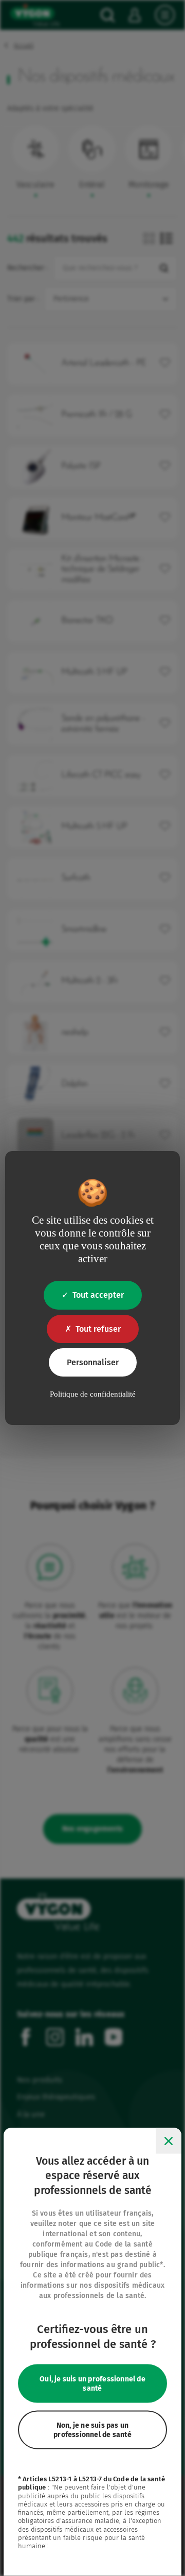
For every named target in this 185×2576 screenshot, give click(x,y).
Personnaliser (93, 1362)
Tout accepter (98, 1295)
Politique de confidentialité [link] (93, 1394)
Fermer (169, 2140)
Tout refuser (98, 1329)
